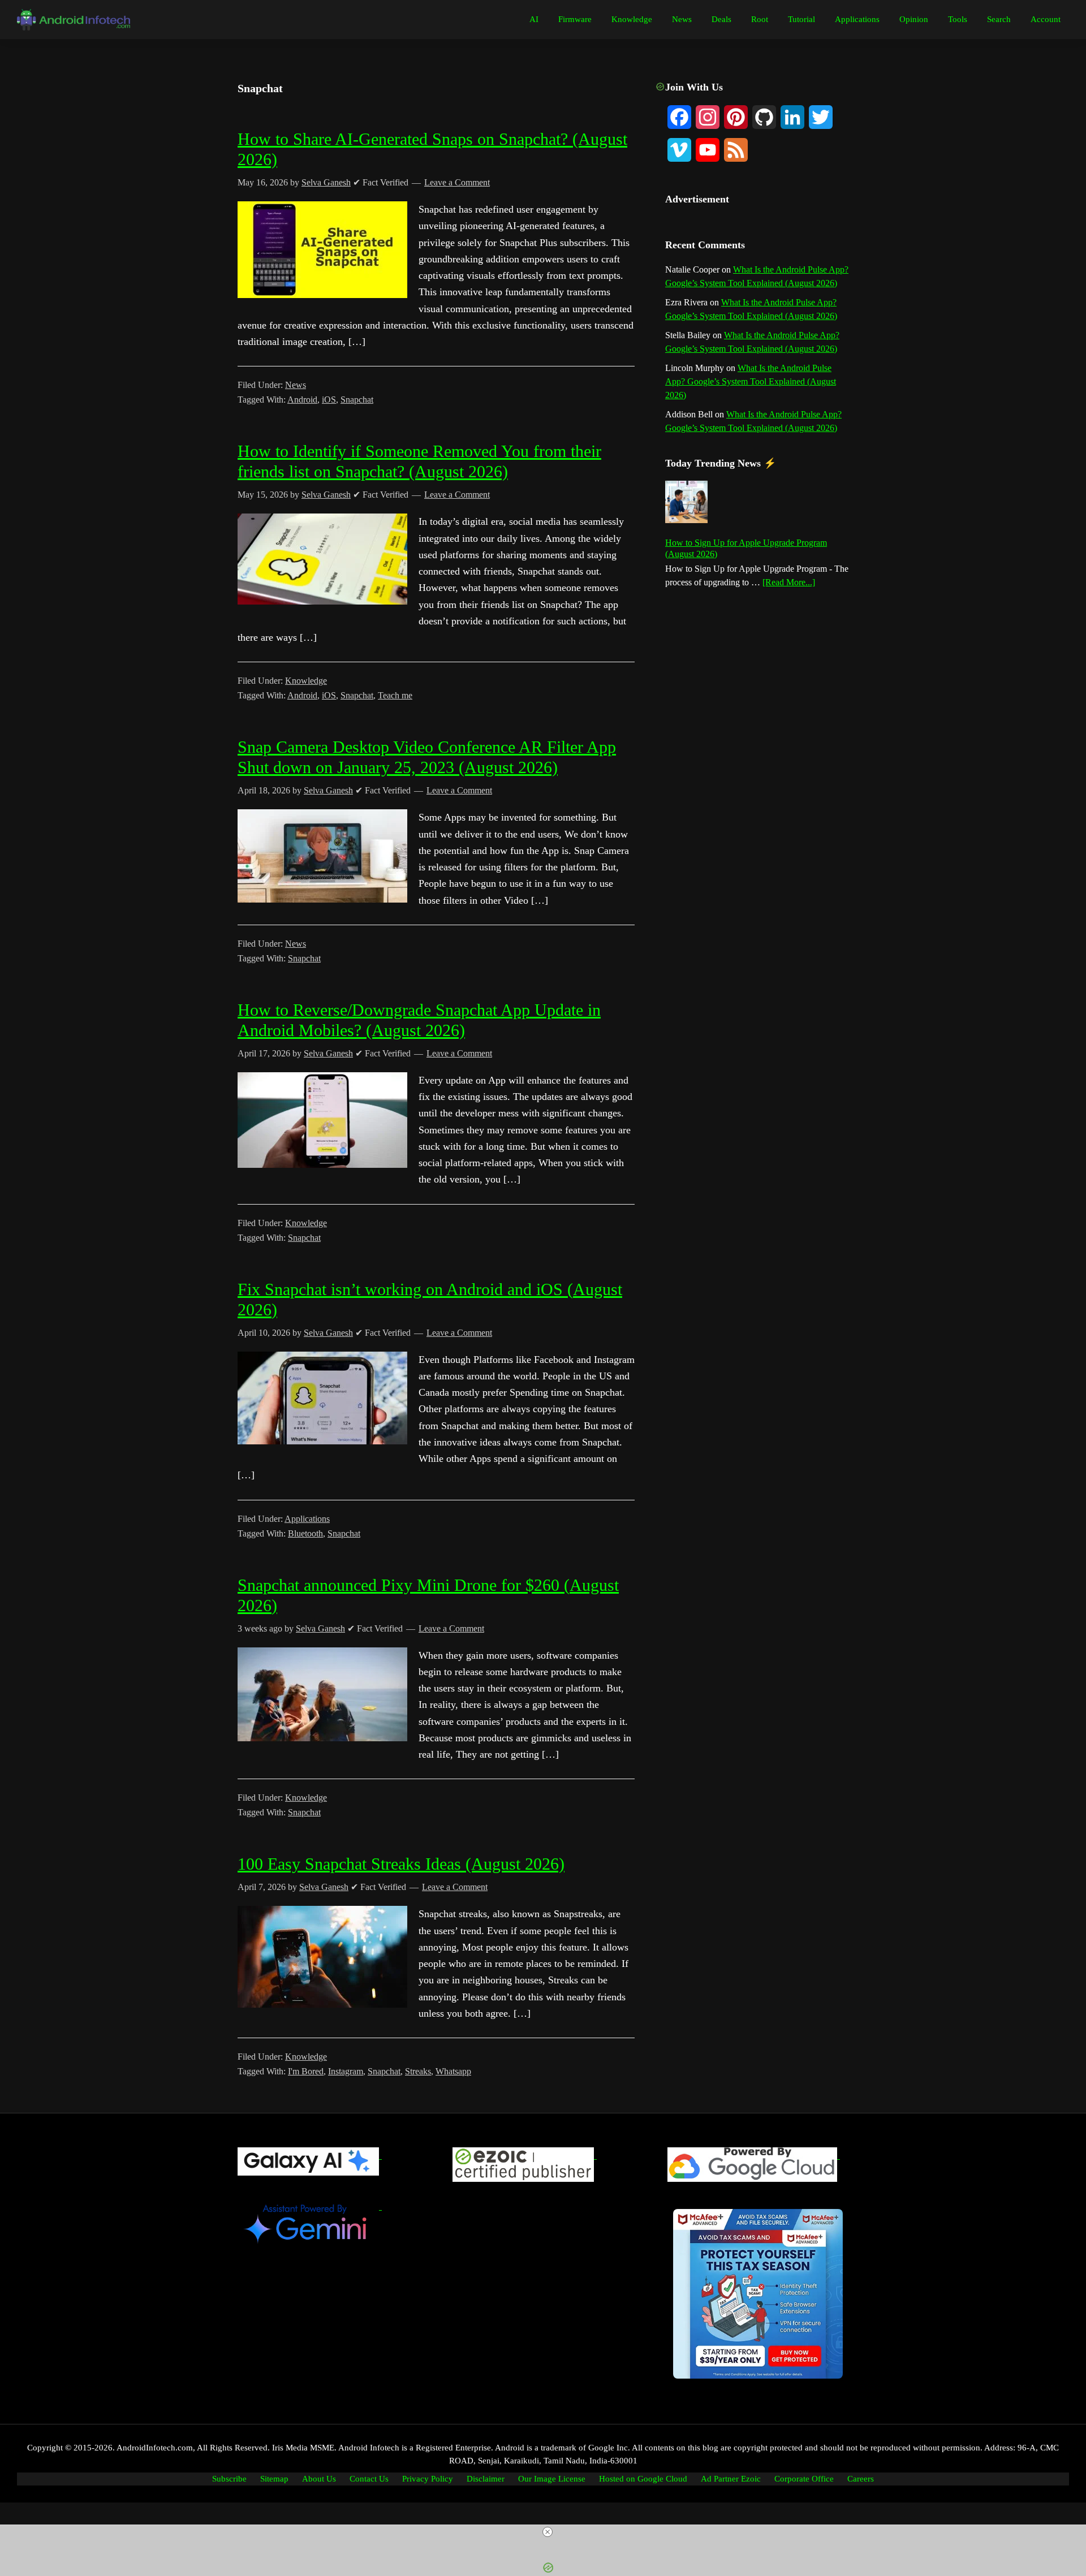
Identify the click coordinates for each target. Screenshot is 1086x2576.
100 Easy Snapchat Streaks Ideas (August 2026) (401, 1864)
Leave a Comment (457, 182)
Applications (307, 1519)
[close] (548, 2532)
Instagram (346, 2071)
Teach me (395, 695)
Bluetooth (305, 1533)
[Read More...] (789, 583)
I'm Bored (306, 2071)
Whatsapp (453, 2071)
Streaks (418, 2071)
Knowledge (306, 681)
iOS (329, 400)
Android (302, 400)
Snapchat (357, 400)
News (296, 385)
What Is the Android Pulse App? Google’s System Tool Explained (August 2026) (751, 381)
